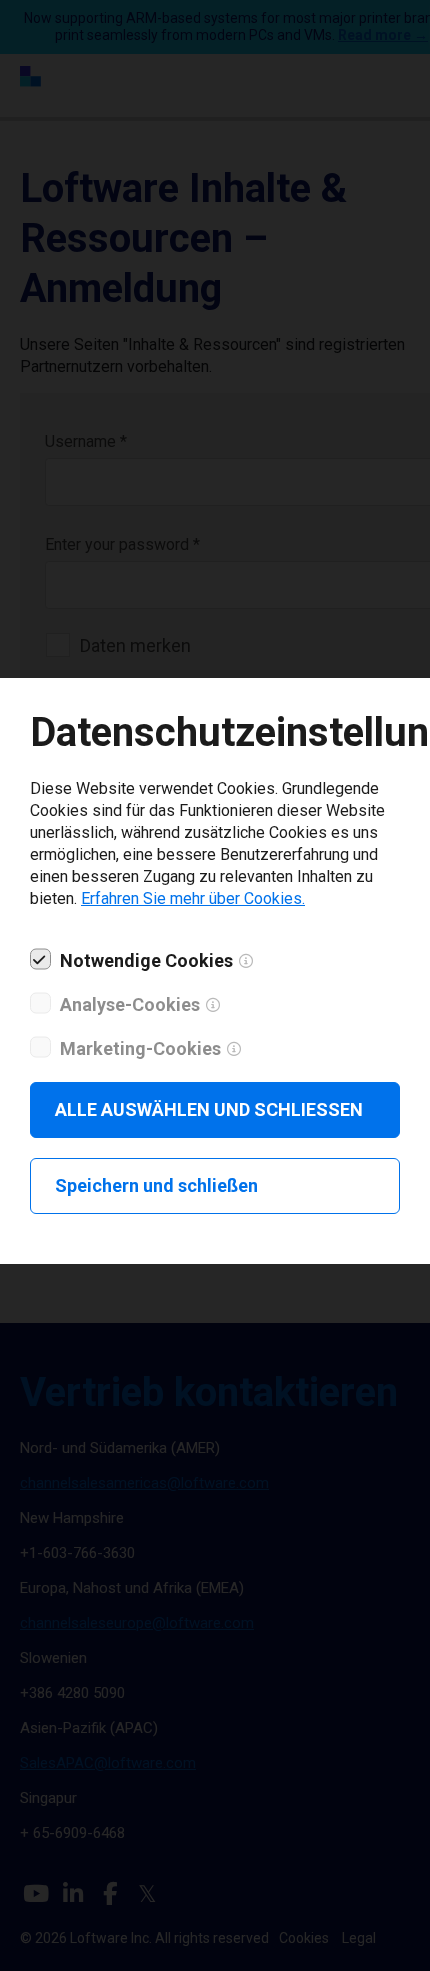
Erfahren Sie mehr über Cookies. (193, 898)
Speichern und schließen (156, 1185)
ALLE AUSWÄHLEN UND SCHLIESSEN (209, 1109)
